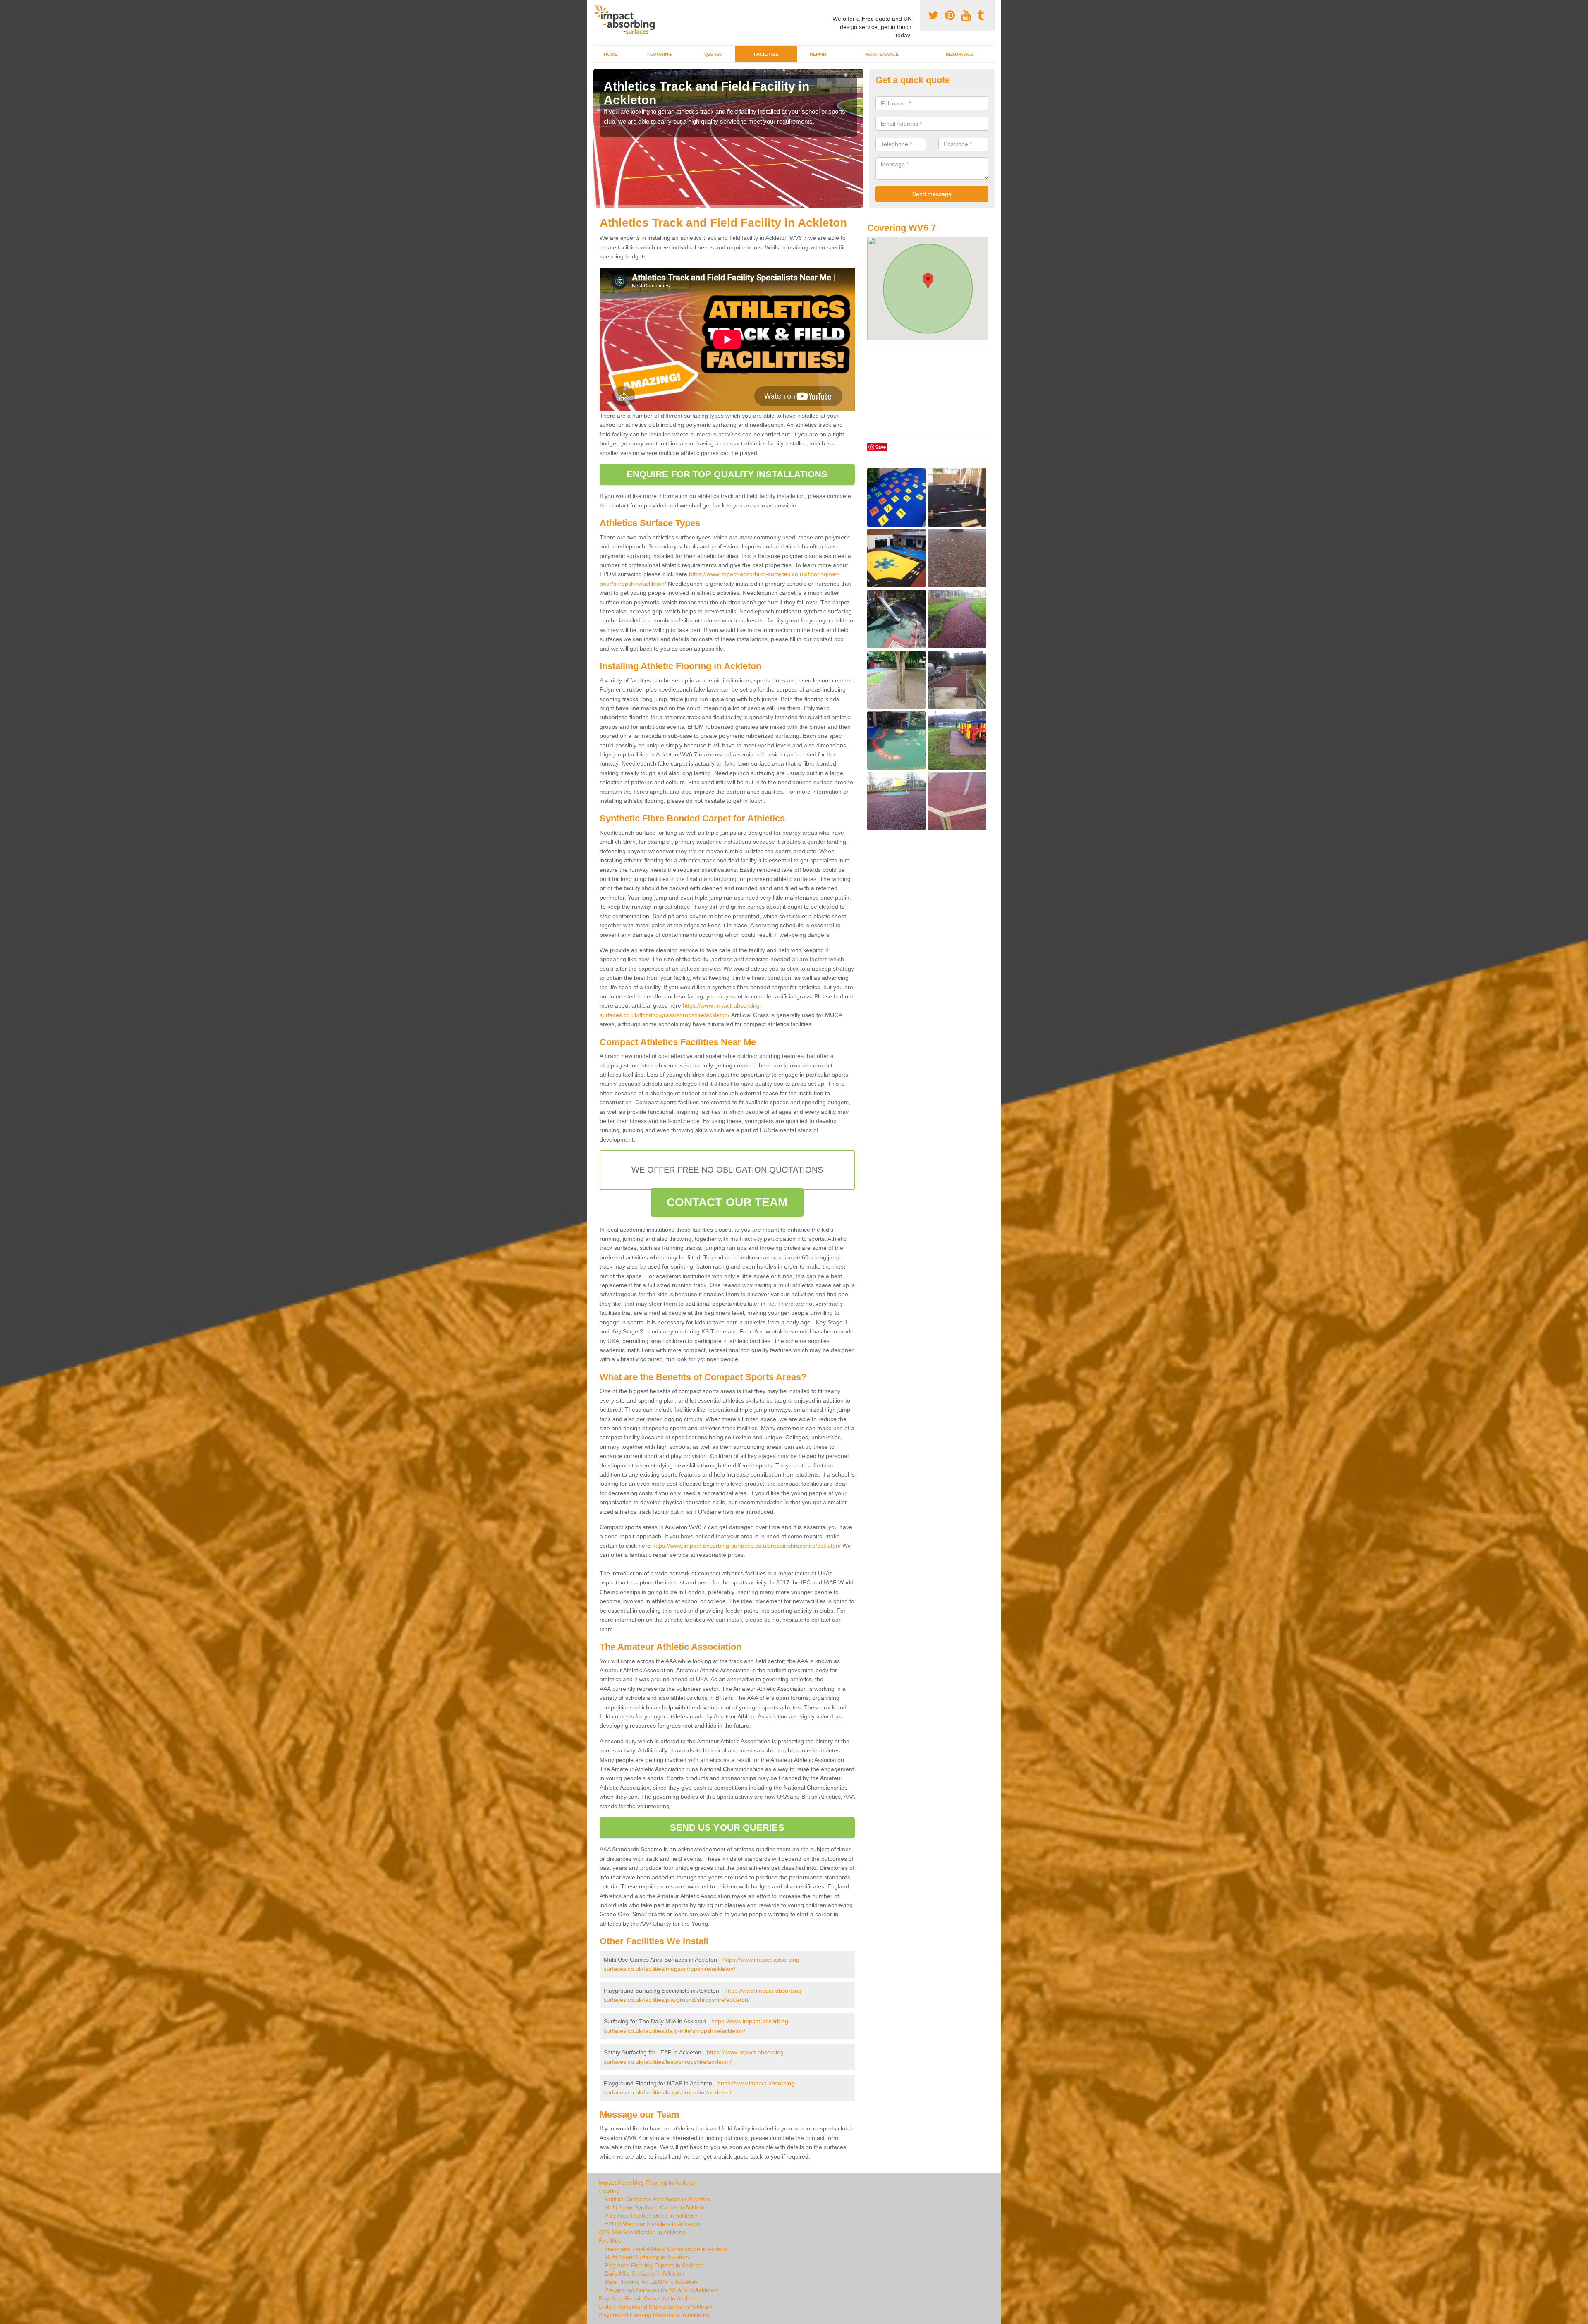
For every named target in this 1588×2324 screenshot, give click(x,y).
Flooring (660, 54)
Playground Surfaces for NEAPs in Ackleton (661, 2290)
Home (611, 54)
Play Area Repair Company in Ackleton (649, 2298)
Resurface (960, 54)
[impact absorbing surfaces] (628, 19)
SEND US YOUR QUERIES (727, 1827)
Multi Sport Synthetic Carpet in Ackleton (656, 2207)
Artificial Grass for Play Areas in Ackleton (657, 2199)
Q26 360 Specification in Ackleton (642, 2232)
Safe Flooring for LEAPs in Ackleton (651, 2282)
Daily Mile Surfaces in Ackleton (645, 2274)
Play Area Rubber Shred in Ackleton (651, 2216)
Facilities (766, 54)
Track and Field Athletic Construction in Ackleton (667, 2249)
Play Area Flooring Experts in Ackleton (654, 2265)
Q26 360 (713, 54)
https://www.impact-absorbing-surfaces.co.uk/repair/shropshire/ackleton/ (746, 1546)
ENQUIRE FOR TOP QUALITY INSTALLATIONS (727, 474)
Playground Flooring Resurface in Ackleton (654, 2315)
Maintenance (882, 54)
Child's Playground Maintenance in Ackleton (655, 2307)
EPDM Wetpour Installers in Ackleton (652, 2224)
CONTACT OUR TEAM (727, 1202)
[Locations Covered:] (597, 7)
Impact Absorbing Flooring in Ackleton (648, 2183)
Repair (818, 54)
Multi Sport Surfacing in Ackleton (647, 2257)
